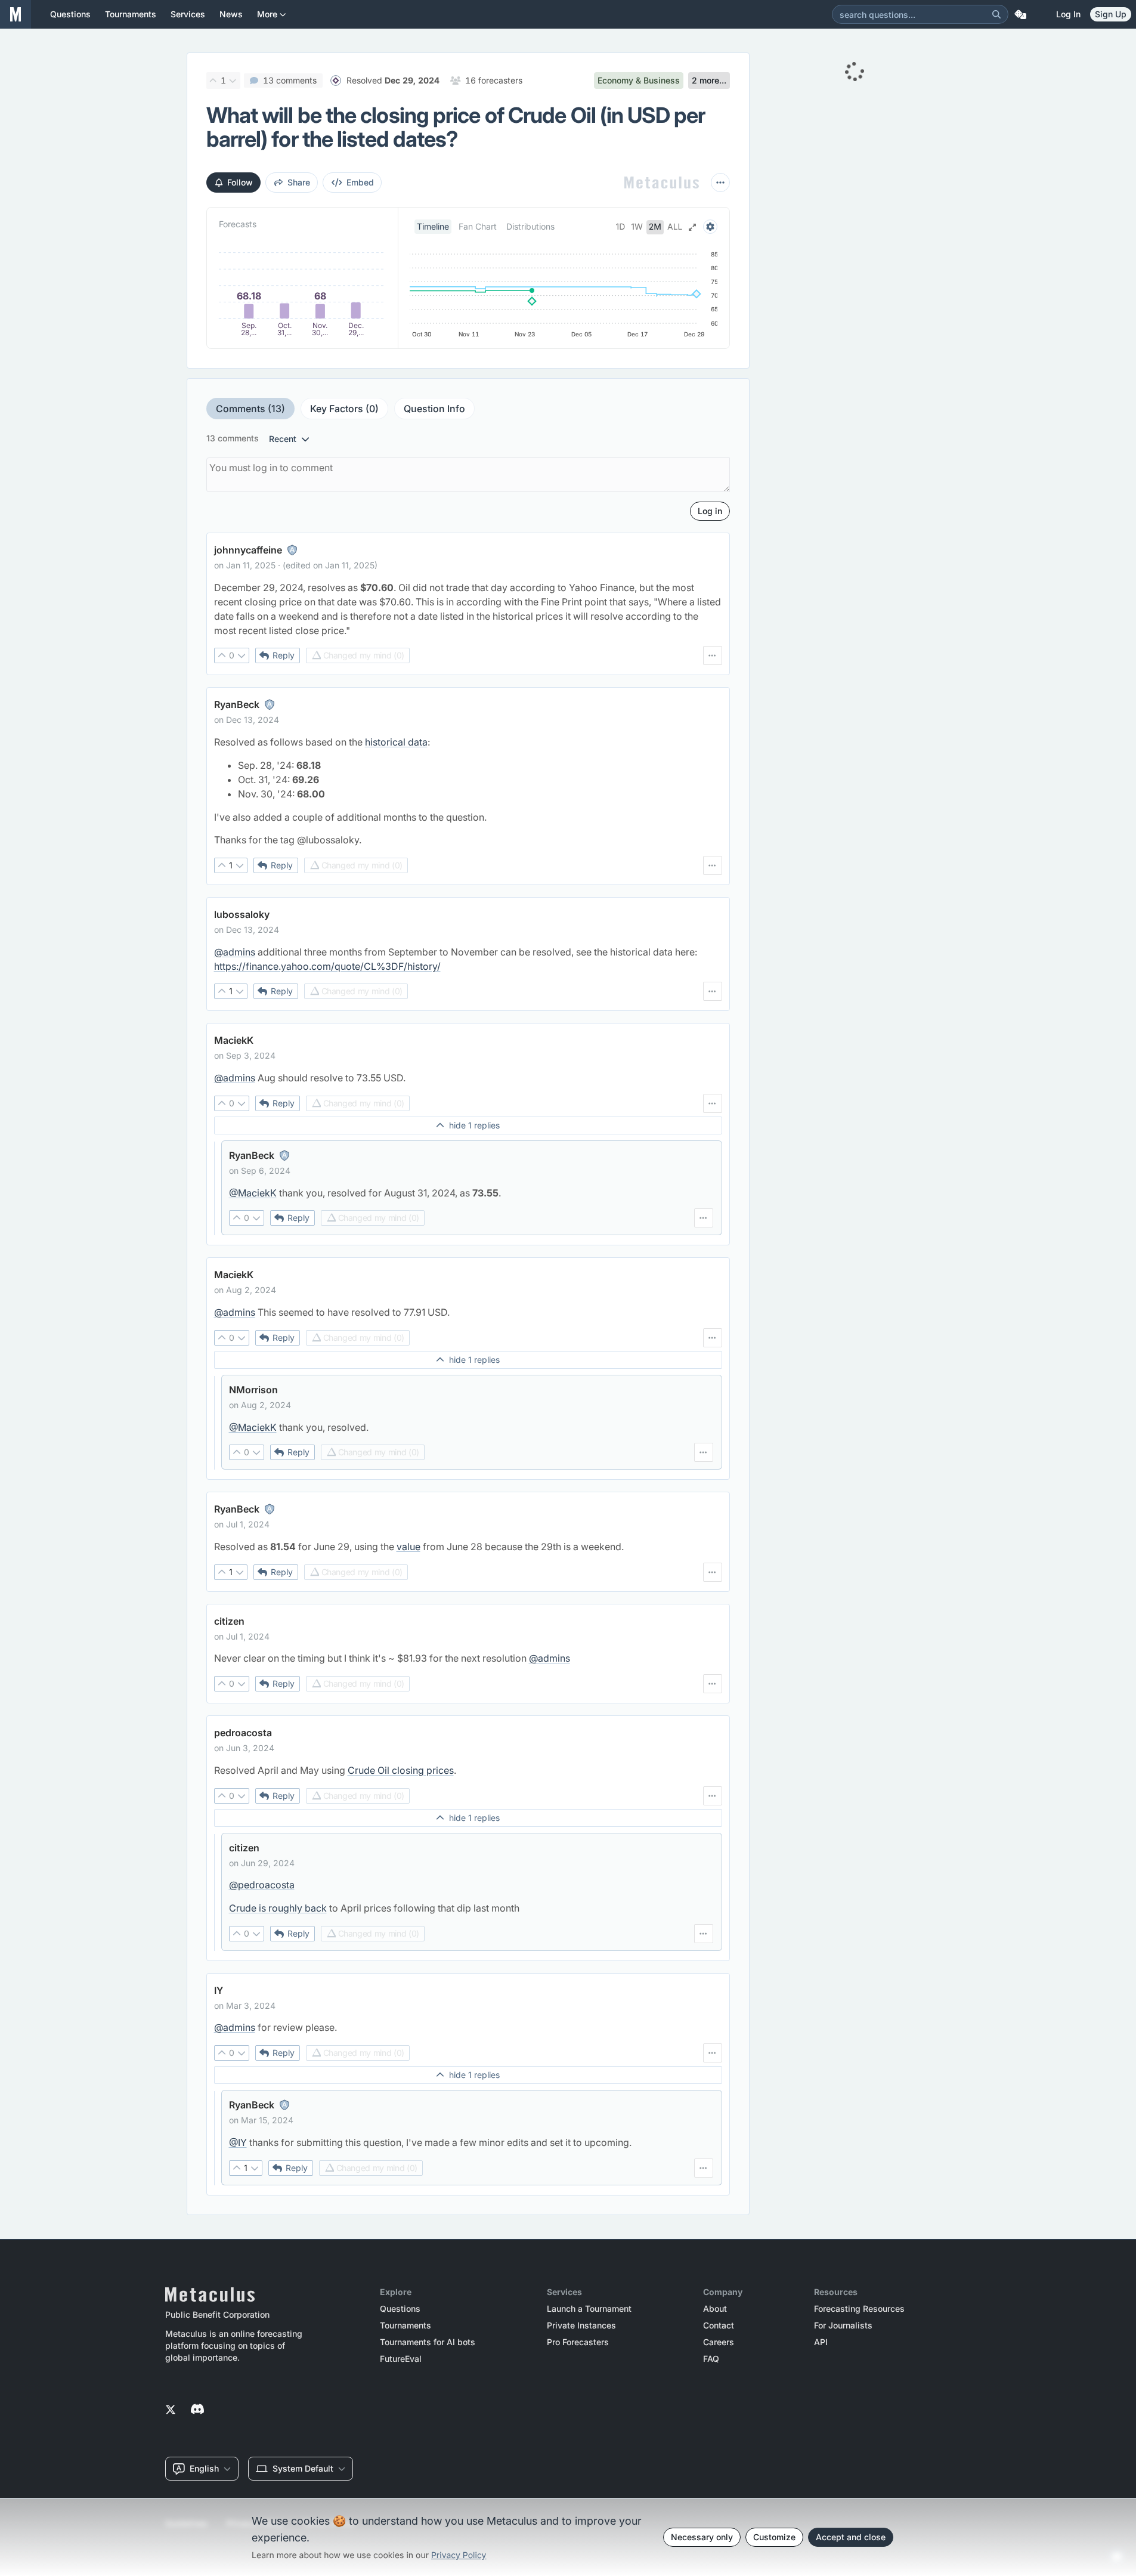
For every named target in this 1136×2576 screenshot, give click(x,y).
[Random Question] (1020, 14)
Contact (719, 2325)
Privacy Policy (459, 2555)
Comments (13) (250, 409)
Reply (284, 655)
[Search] (996, 14)
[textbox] (468, 609)
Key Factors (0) (344, 409)
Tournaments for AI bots (428, 2342)
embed (360, 182)
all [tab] (675, 227)
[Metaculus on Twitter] (171, 2410)
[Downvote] (233, 81)
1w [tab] (637, 227)
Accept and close (851, 2537)
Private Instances (581, 2325)
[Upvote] (213, 81)
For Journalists (843, 2325)
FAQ (711, 2359)
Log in (1068, 14)
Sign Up (1111, 14)
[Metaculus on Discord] (197, 2410)
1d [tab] (621, 227)
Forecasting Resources (859, 2309)
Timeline (433, 226)
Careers (719, 2342)
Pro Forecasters (578, 2342)
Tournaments (406, 2325)
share (299, 182)
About (715, 2309)
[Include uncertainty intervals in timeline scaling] (692, 227)
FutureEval (401, 2359)
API (821, 2342)
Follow (240, 182)
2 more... (709, 80)
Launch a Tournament (589, 2309)
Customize (774, 2537)
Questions (400, 2309)
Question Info (434, 409)
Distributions (530, 226)
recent (283, 439)
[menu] (713, 655)
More (267, 14)
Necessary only (702, 2537)
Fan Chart (478, 226)
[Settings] (710, 227)
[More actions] (720, 183)
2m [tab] (655, 227)
